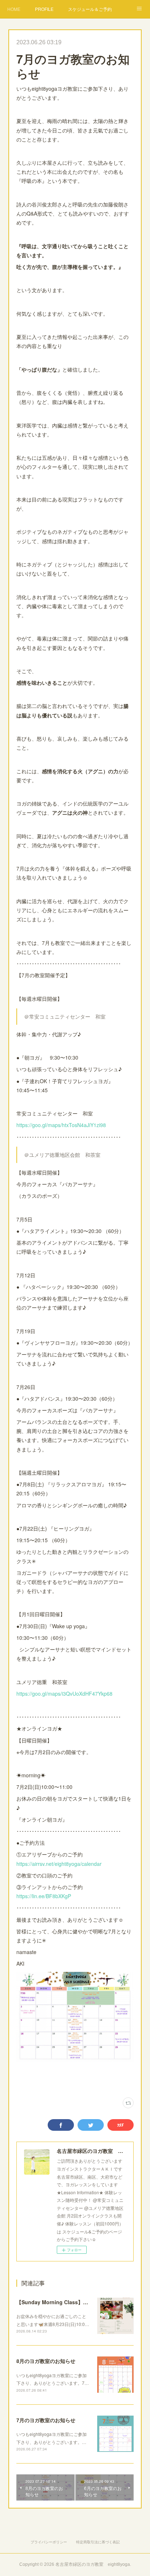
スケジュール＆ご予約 (90, 9)
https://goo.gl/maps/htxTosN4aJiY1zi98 (61, 1125)
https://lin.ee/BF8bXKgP (44, 1896)
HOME (14, 9)
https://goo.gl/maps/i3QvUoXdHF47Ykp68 (64, 1694)
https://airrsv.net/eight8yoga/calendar (59, 1864)
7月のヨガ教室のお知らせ (46, 2420)
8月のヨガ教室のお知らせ (46, 2361)
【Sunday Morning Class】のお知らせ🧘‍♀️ (66, 2302)
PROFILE (44, 9)
